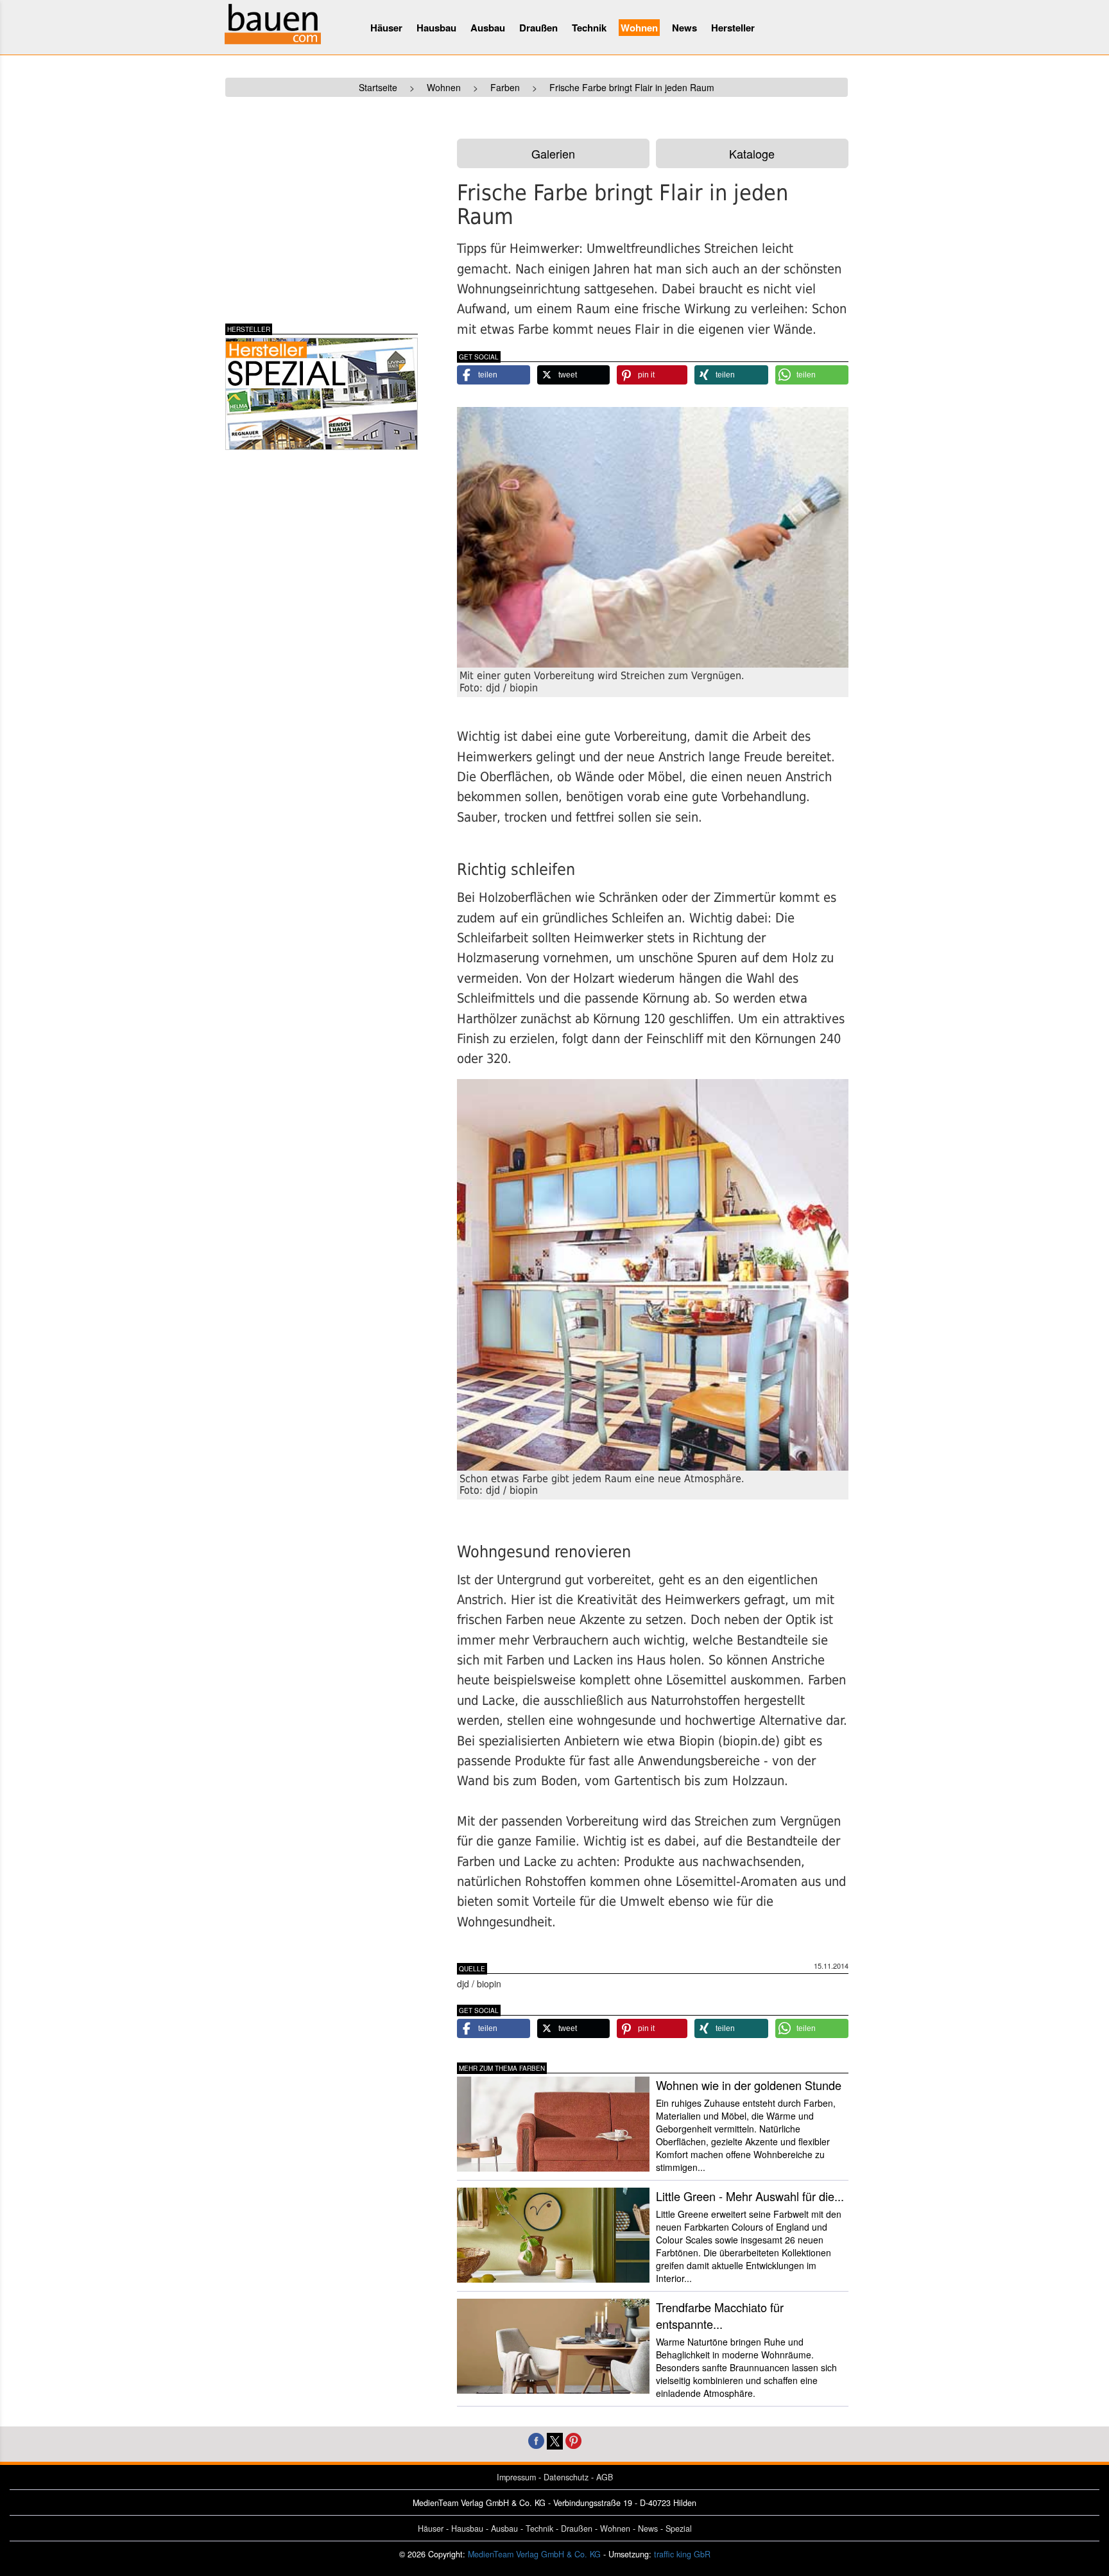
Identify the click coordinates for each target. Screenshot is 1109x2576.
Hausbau (436, 28)
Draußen (538, 28)
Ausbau (488, 28)
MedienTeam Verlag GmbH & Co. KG (534, 2554)
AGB (605, 2477)
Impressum (516, 2477)
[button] (494, 375)
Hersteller (733, 28)
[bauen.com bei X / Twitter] (555, 2440)
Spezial (679, 2528)
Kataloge (752, 153)
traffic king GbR (682, 2554)
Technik (589, 28)
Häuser (386, 28)
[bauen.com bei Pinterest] (573, 2440)
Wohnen (639, 28)
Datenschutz (566, 2477)
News (684, 28)
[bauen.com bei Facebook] (536, 2440)
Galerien (553, 153)
